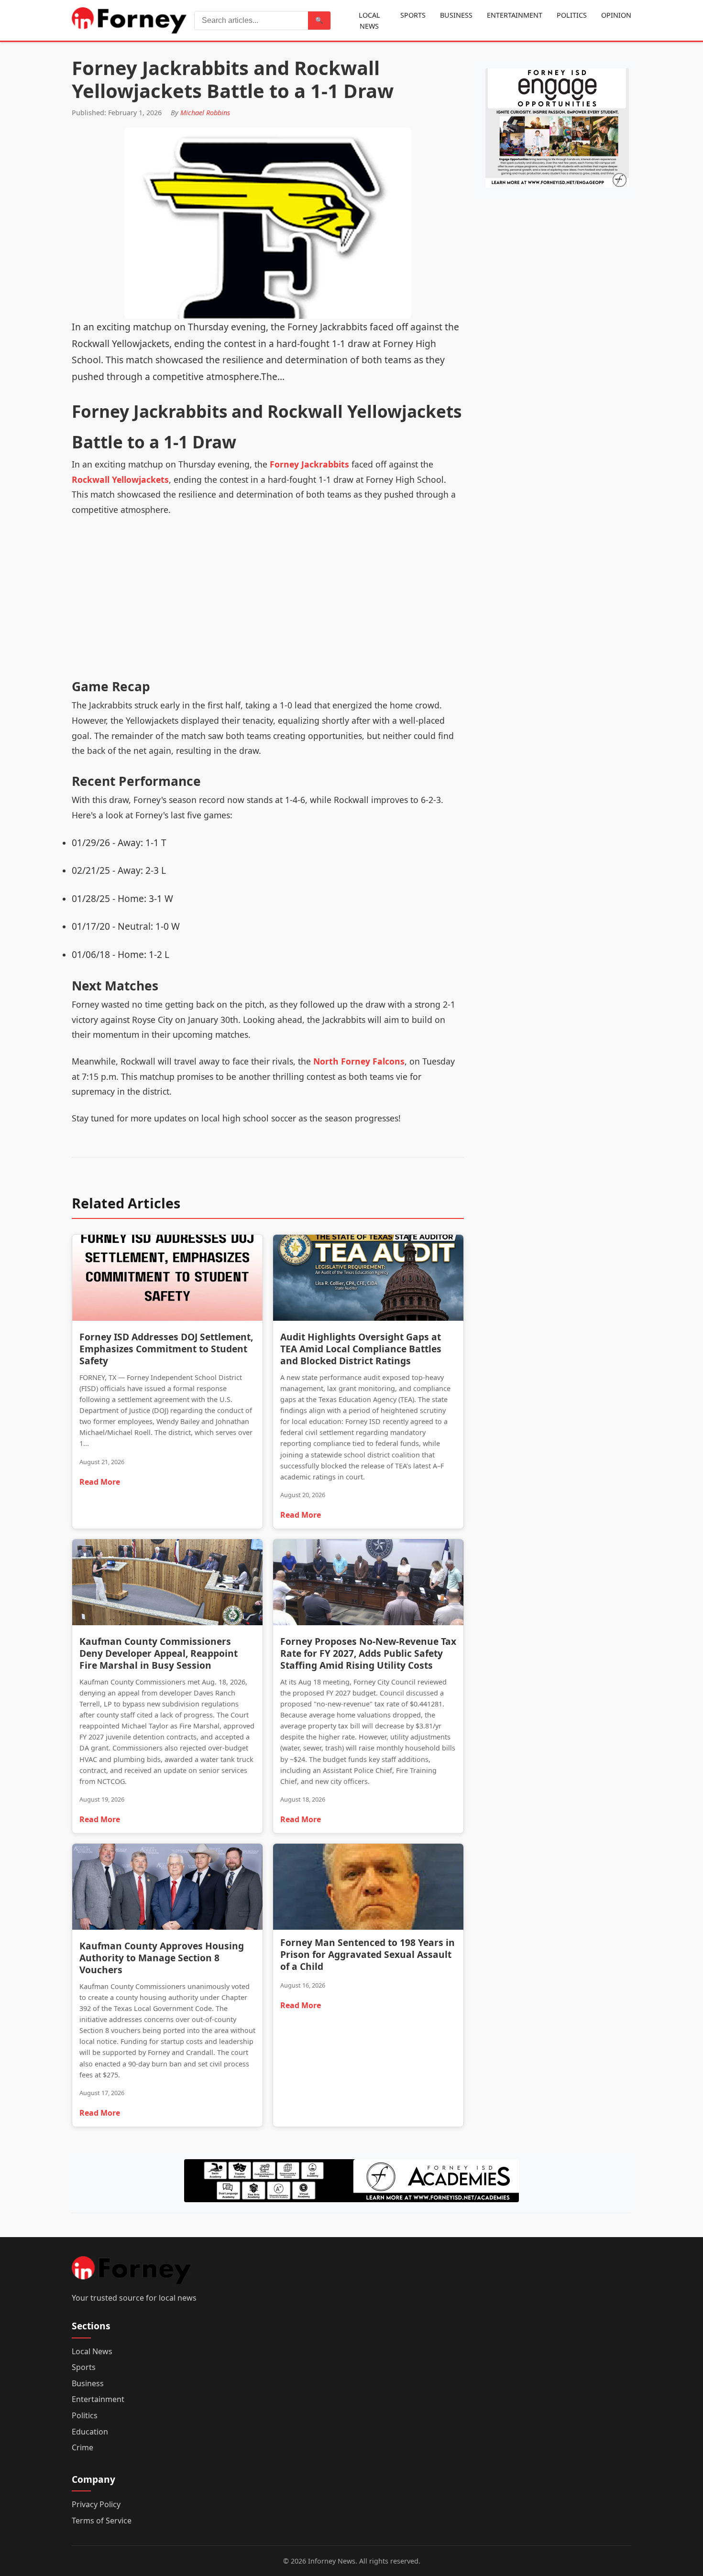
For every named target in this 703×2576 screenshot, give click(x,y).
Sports (413, 15)
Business (456, 15)
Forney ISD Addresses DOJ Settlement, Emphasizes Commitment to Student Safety (166, 1349)
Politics (572, 15)
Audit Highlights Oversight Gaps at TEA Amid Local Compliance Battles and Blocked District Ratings (361, 1349)
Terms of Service (102, 2521)
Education (90, 2432)
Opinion (616, 15)
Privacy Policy (96, 2504)
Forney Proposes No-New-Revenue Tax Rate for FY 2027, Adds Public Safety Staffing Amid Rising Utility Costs (368, 1653)
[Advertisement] (268, 604)
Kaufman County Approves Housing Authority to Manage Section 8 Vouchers (162, 1958)
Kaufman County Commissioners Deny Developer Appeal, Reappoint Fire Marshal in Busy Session (159, 1653)
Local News (369, 21)
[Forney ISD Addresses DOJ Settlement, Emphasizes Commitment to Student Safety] (167, 1280)
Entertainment (515, 15)
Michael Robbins (205, 113)
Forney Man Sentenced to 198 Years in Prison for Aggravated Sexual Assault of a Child (368, 1954)
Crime (82, 2447)
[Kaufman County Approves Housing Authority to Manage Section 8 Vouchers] (167, 1889)
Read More (100, 1482)
